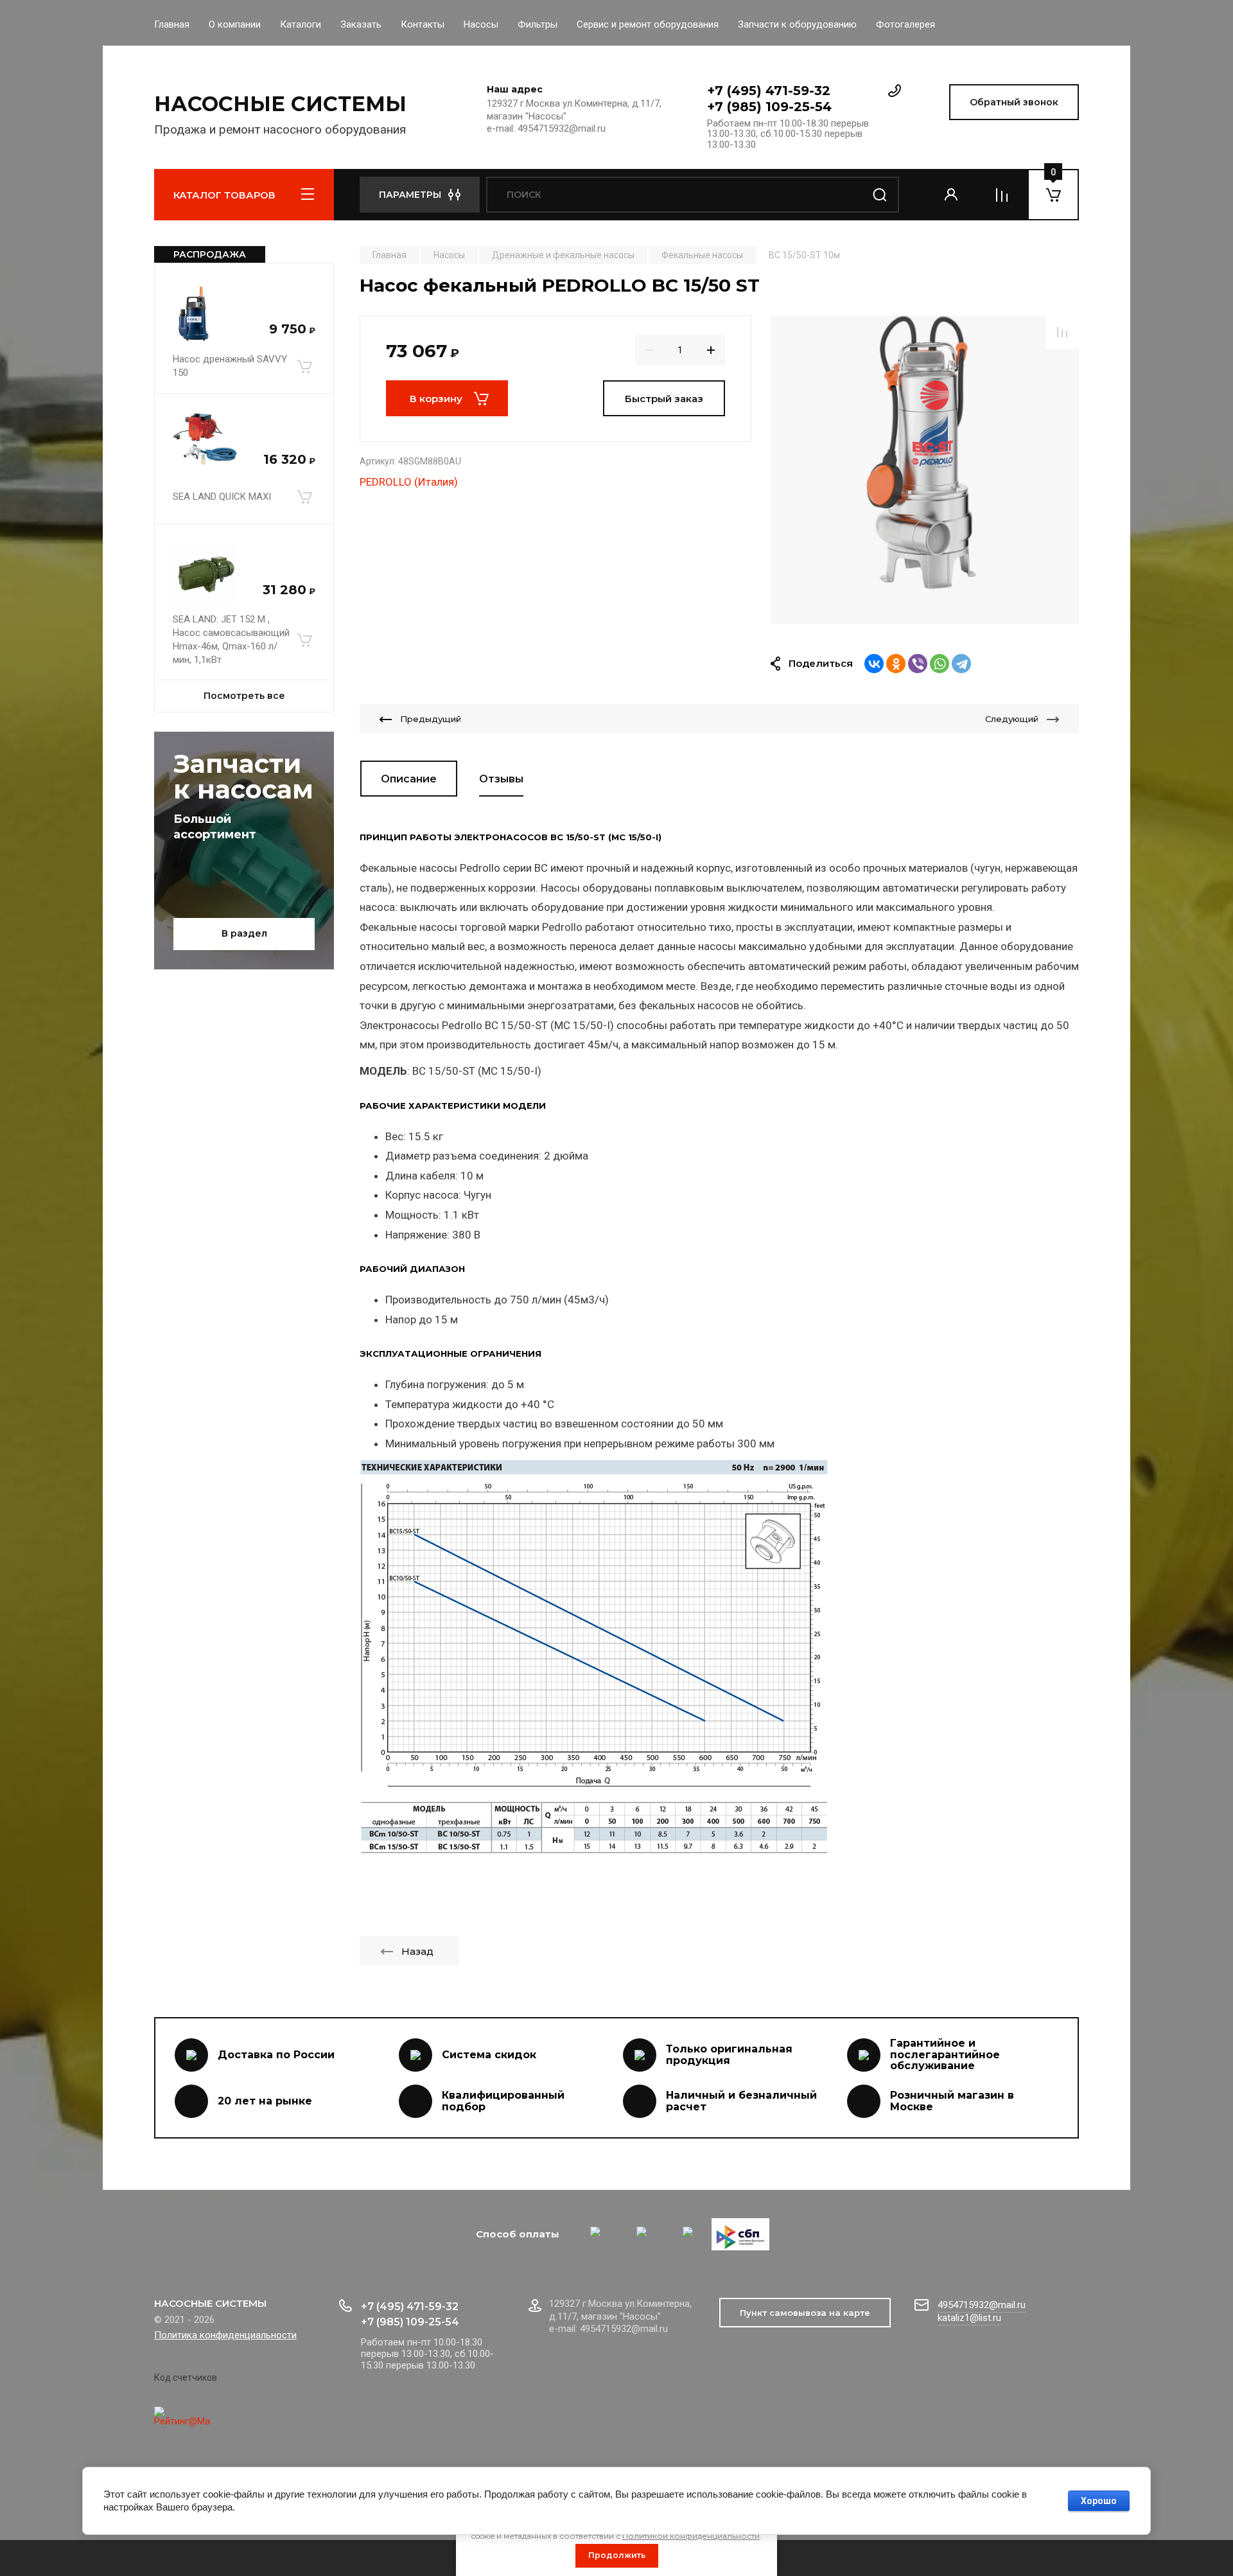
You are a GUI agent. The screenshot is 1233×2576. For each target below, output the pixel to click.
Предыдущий (431, 719)
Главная (172, 24)
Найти (880, 195)
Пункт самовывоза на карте (805, 2313)
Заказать (361, 24)
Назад (417, 1951)
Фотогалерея (905, 24)
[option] (925, 470)
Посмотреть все (244, 696)
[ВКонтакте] (874, 664)
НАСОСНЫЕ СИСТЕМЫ (280, 104)
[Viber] (918, 664)
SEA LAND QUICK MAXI (222, 497)
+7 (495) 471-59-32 (769, 91)
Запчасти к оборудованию (797, 24)
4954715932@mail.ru (982, 2305)
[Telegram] (961, 664)
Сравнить (1062, 332)
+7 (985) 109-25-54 (769, 107)
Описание (409, 779)
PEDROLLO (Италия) (409, 482)
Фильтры (538, 24)
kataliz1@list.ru (969, 2318)
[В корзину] (304, 366)
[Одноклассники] (896, 664)
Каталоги (301, 24)
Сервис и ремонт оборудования (648, 24)
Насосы (481, 24)
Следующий (1012, 719)
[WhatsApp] (940, 664)
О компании (235, 24)
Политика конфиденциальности (225, 2335)
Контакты (423, 24)
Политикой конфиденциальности (691, 2536)
